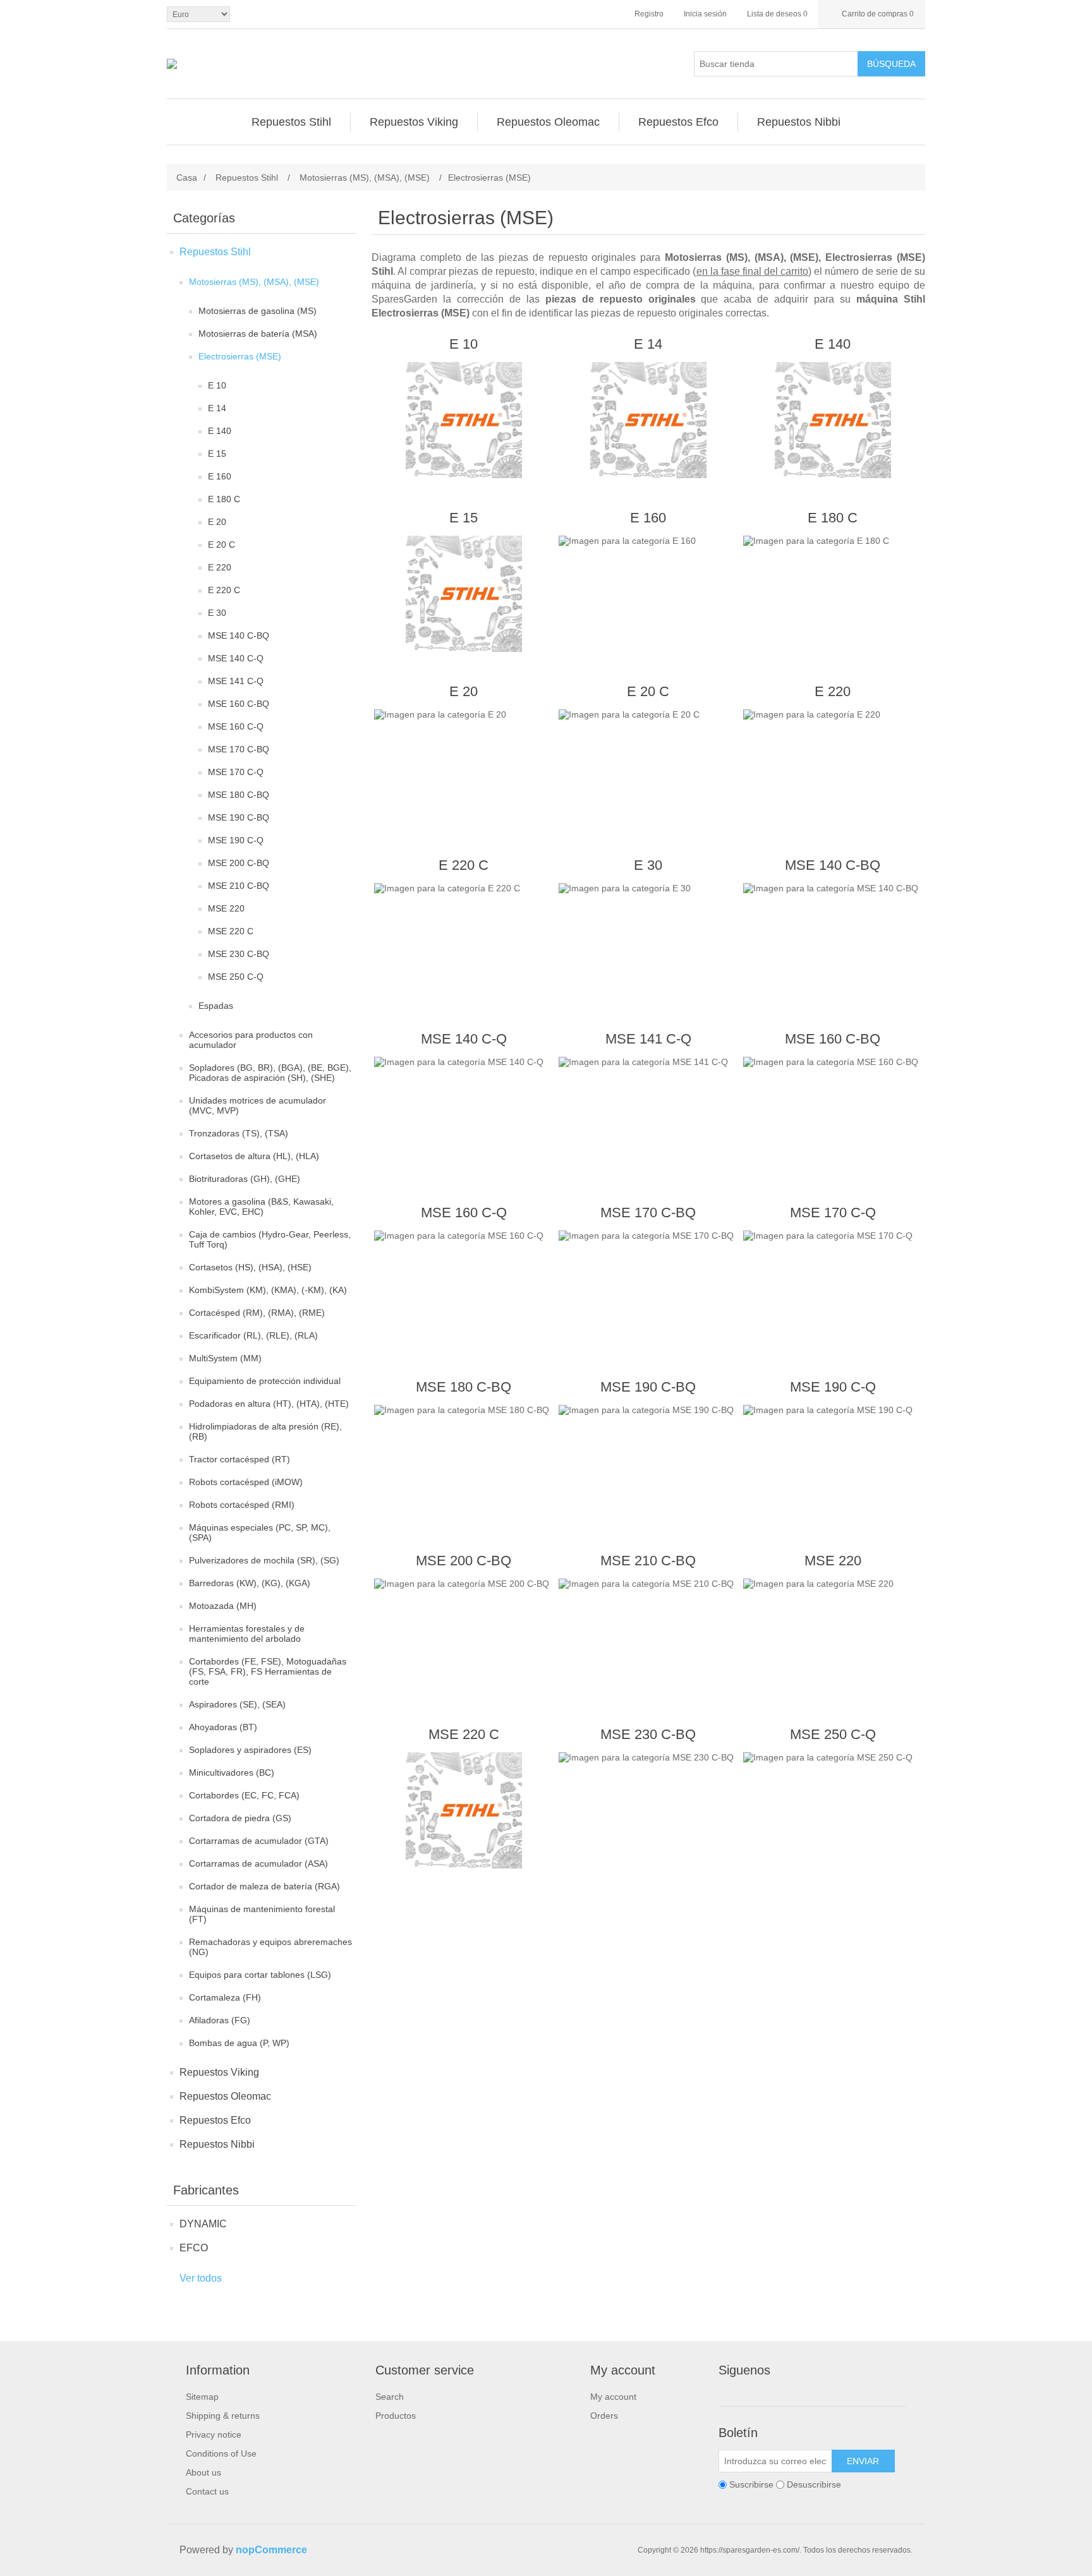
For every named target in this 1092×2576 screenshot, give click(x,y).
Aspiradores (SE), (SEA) (237, 1704)
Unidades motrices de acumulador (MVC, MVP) (258, 1105)
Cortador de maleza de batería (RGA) (264, 1886)
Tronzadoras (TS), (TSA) (239, 1133)
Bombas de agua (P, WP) (239, 2043)
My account (613, 2397)
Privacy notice (214, 2435)
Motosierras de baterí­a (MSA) (258, 334)
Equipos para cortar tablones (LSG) (260, 1975)
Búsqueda (891, 64)
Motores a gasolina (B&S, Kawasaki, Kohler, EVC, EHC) (261, 1207)
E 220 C (224, 590)
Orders (604, 2416)
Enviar (863, 2461)
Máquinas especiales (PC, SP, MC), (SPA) (260, 1532)
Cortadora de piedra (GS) (240, 1818)
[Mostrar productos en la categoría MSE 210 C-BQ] (648, 1637)
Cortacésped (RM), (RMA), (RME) (257, 1313)
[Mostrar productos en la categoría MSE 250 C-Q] (833, 1810)
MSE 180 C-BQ (239, 795)
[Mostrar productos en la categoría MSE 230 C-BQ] (648, 1810)
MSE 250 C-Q (236, 977)
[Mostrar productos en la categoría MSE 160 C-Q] (464, 1289)
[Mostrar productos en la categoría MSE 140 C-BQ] (833, 941)
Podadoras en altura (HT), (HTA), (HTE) (269, 1404)
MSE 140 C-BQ (239, 635)
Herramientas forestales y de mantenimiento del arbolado (247, 1634)
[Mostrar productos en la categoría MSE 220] (833, 1637)
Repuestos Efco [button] (678, 122)
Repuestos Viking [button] (414, 122)
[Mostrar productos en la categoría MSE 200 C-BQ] (464, 1637)
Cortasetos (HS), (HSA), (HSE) (250, 1267)
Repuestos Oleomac (225, 2096)
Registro (649, 14)
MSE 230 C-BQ (239, 954)
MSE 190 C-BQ (239, 817)
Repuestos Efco (215, 2120)
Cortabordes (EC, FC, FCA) (244, 1795)
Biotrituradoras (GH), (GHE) (245, 1179)
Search (390, 2397)
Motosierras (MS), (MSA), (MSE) (254, 282)
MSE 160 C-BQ (239, 704)
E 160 (220, 476)
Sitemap (202, 2397)
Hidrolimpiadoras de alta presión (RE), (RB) (265, 1431)
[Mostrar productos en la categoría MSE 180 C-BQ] (464, 1463)
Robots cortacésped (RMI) (242, 1505)
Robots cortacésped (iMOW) (246, 1482)
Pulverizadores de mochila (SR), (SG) (264, 1560)
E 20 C (221, 545)
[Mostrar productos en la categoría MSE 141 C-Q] (648, 1115)
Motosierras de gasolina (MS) (258, 311)
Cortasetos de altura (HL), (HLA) (254, 1156)
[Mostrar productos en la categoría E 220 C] (464, 941)
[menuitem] (292, 122)
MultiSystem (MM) (225, 1358)
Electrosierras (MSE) (240, 356)
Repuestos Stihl (215, 252)
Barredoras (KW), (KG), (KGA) (250, 1583)
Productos (396, 2416)
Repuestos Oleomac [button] (548, 122)
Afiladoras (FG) (220, 2020)
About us (203, 2472)
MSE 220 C (231, 931)
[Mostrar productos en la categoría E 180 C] (833, 594)
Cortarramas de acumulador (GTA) (259, 1841)
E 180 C (224, 499)
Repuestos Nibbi (217, 2144)
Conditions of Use (221, 2453)
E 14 (217, 408)
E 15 (217, 454)
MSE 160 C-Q (236, 726)
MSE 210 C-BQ (239, 886)
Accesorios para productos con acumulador (251, 1040)
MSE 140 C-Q (236, 658)
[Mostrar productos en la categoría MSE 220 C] (464, 1810)
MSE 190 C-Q (236, 840)
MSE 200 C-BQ (239, 863)
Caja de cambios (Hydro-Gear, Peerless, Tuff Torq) (270, 1239)
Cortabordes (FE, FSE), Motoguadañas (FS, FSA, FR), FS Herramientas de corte (268, 1671)
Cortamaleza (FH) (225, 1997)
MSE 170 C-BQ (239, 749)
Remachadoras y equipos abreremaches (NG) (270, 1947)
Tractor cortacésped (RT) (240, 1459)
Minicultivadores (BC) (232, 1773)
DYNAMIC (203, 2224)
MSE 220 (226, 908)
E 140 (220, 431)
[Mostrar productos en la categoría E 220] (833, 767)
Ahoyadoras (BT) (223, 1727)
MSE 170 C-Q (236, 772)
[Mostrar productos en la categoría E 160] (648, 594)
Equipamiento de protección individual (265, 1381)
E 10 (217, 385)
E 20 (217, 522)
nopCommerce (271, 2550)
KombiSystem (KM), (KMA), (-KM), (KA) (268, 1290)
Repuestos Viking (219, 2072)
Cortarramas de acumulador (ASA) (258, 1863)
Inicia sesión (705, 14)
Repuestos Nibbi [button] (799, 122)
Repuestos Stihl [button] (291, 122)
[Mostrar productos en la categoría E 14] (648, 420)
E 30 (217, 613)
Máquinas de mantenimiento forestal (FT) (262, 1914)
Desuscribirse (814, 2484)
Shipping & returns (223, 2416)
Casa (187, 178)
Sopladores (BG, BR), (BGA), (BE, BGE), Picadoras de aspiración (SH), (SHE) (270, 1073)
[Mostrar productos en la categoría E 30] (648, 941)
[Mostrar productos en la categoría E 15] (464, 594)
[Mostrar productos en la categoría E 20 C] (648, 767)
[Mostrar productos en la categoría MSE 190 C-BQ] (648, 1463)
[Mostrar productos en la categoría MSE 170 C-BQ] (648, 1289)
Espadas (216, 1006)
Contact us (207, 2491)
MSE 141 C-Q (236, 681)
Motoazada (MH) (223, 1606)
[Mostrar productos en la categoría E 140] (833, 420)
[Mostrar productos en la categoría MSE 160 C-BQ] (833, 1115)
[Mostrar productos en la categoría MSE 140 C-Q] (464, 1115)
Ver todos (201, 2278)
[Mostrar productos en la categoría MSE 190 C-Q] (833, 1463)
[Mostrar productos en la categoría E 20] (464, 767)
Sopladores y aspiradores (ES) (250, 1750)
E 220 (220, 567)
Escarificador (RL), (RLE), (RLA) (253, 1335)
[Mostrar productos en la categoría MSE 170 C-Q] (833, 1289)
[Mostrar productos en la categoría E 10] (464, 420)
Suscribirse (751, 2484)
